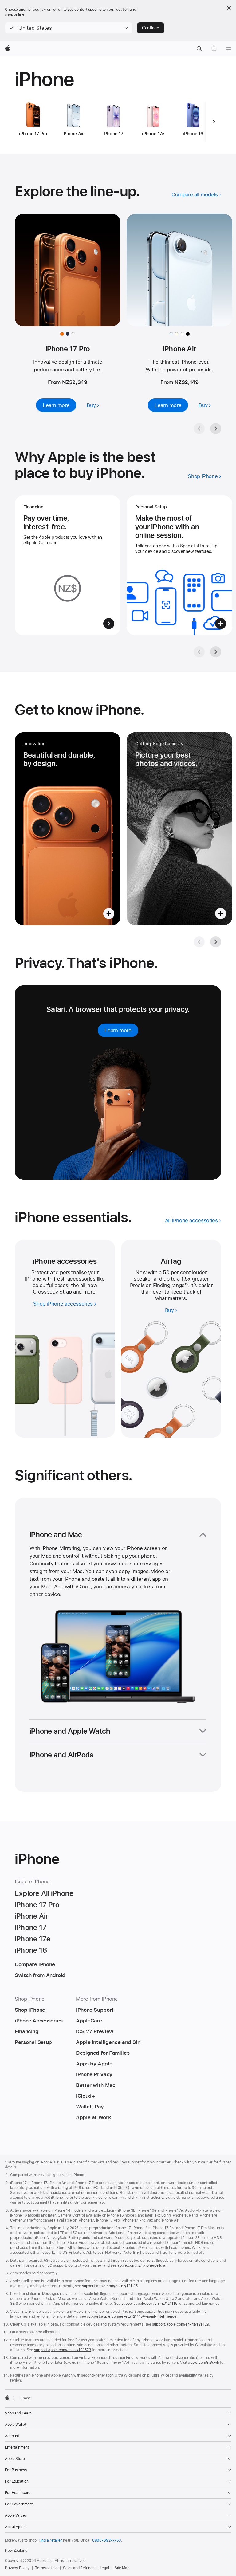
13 (186, 1285)
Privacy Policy (17, 2568)
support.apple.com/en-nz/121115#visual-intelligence (132, 2316)
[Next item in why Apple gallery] (216, 652)
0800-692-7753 (107, 2540)
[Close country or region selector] (229, 8)
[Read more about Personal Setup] (179, 565)
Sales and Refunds (79, 2568)
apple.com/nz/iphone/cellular (142, 2265)
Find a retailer (50, 2540)
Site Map (122, 2568)
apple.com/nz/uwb (204, 2363)
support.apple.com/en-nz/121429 (181, 2324)
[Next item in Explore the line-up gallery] (216, 429)
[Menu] (229, 49)
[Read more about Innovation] (68, 829)
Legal (104, 2568)
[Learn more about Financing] (68, 565)
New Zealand (16, 2551)
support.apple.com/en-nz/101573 (63, 2350)
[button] (69, 28)
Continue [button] (151, 28)
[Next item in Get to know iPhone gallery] (216, 942)
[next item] (214, 122)
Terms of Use (46, 2568)
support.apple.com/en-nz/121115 (110, 2286)
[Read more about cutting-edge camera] (179, 829)
